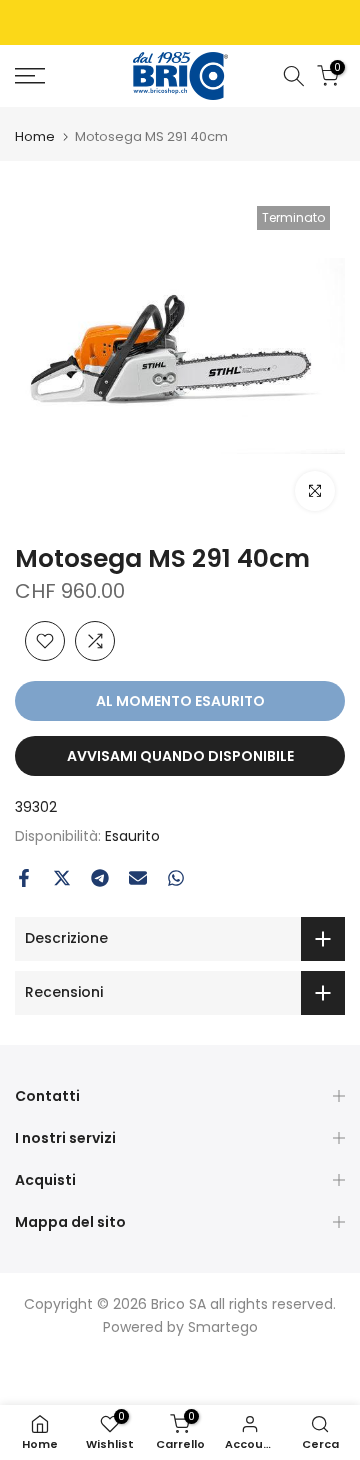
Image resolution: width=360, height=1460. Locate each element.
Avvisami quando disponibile (180, 756)
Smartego (223, 1327)
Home (35, 136)
